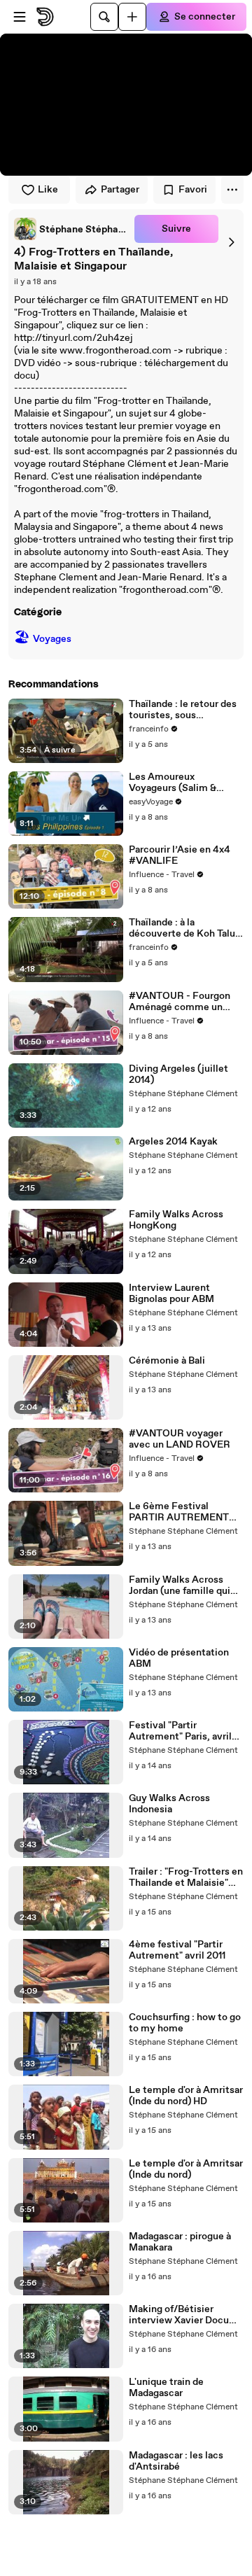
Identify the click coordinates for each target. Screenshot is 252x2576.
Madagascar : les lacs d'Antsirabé (176, 2461)
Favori (193, 190)
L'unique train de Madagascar (166, 2388)
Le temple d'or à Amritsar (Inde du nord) (186, 2169)
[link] (71, 229)
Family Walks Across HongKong (176, 1220)
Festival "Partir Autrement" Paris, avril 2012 (180, 1731)
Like (48, 190)
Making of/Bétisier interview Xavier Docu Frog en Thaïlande (179, 2315)
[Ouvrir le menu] (20, 17)
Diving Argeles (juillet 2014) (178, 1074)
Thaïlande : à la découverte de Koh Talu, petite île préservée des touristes (183, 928)
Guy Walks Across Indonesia (169, 1804)
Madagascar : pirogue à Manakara (180, 2242)
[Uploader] (132, 17)
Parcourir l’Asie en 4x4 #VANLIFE (180, 855)
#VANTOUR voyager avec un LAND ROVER (180, 1439)
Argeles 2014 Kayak (173, 1142)
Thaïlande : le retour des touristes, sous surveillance (183, 710)
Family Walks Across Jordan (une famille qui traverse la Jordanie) (180, 1585)
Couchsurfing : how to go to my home (185, 2023)
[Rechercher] (104, 17)
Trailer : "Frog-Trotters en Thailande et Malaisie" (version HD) (186, 1877)
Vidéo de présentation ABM (179, 1658)
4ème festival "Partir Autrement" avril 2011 (177, 1950)
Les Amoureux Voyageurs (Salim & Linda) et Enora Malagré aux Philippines (182, 783)
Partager (120, 190)
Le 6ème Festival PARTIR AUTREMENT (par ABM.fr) (179, 1512)
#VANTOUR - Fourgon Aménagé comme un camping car (180, 1002)
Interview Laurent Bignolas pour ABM (171, 1294)
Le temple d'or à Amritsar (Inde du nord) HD (186, 2096)
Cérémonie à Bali (167, 1361)
